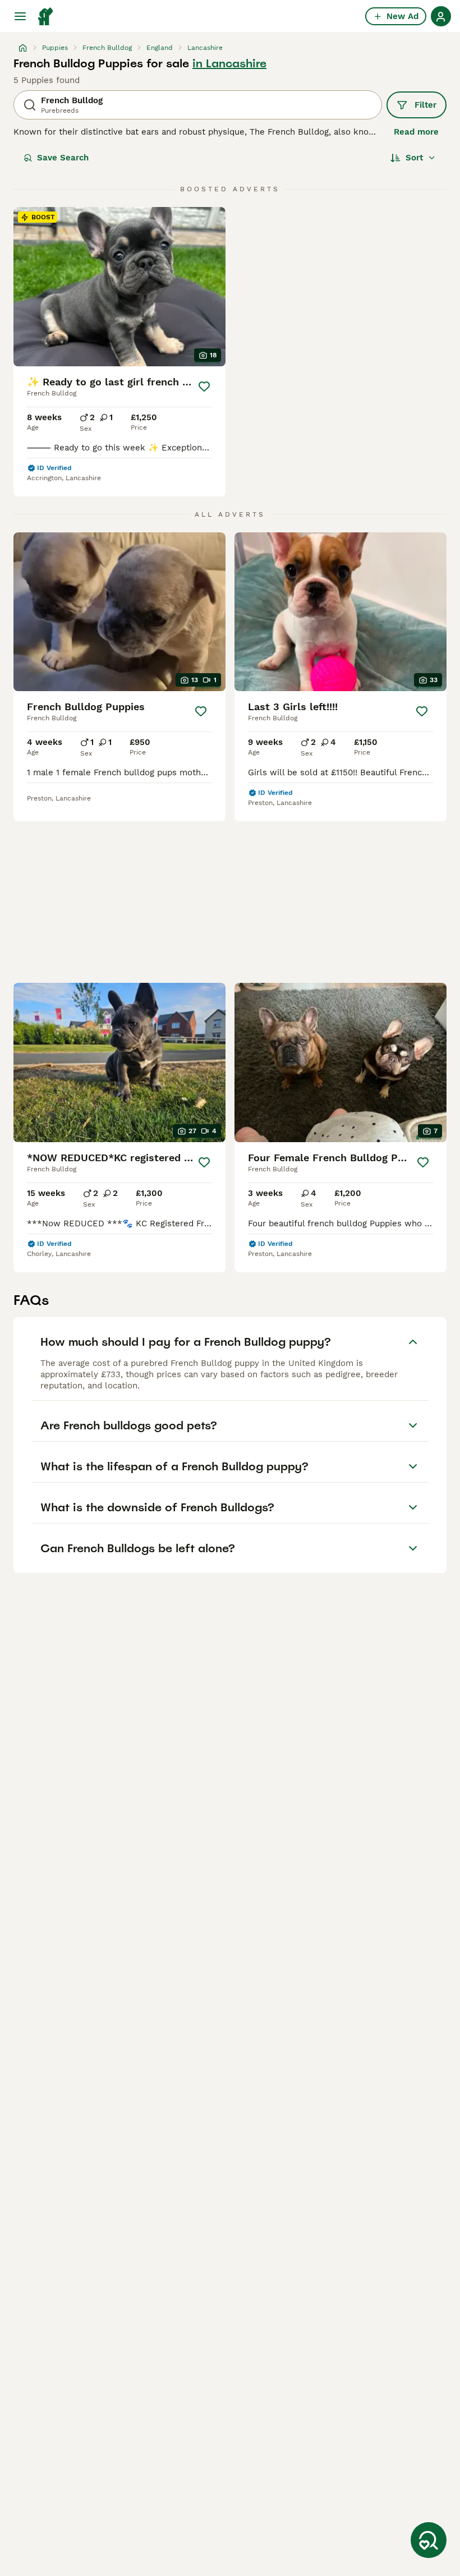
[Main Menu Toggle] (20, 16)
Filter (426, 105)
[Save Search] (429, 2540)
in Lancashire (229, 63)
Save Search (63, 158)
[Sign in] (441, 16)
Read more (416, 132)
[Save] (204, 387)
